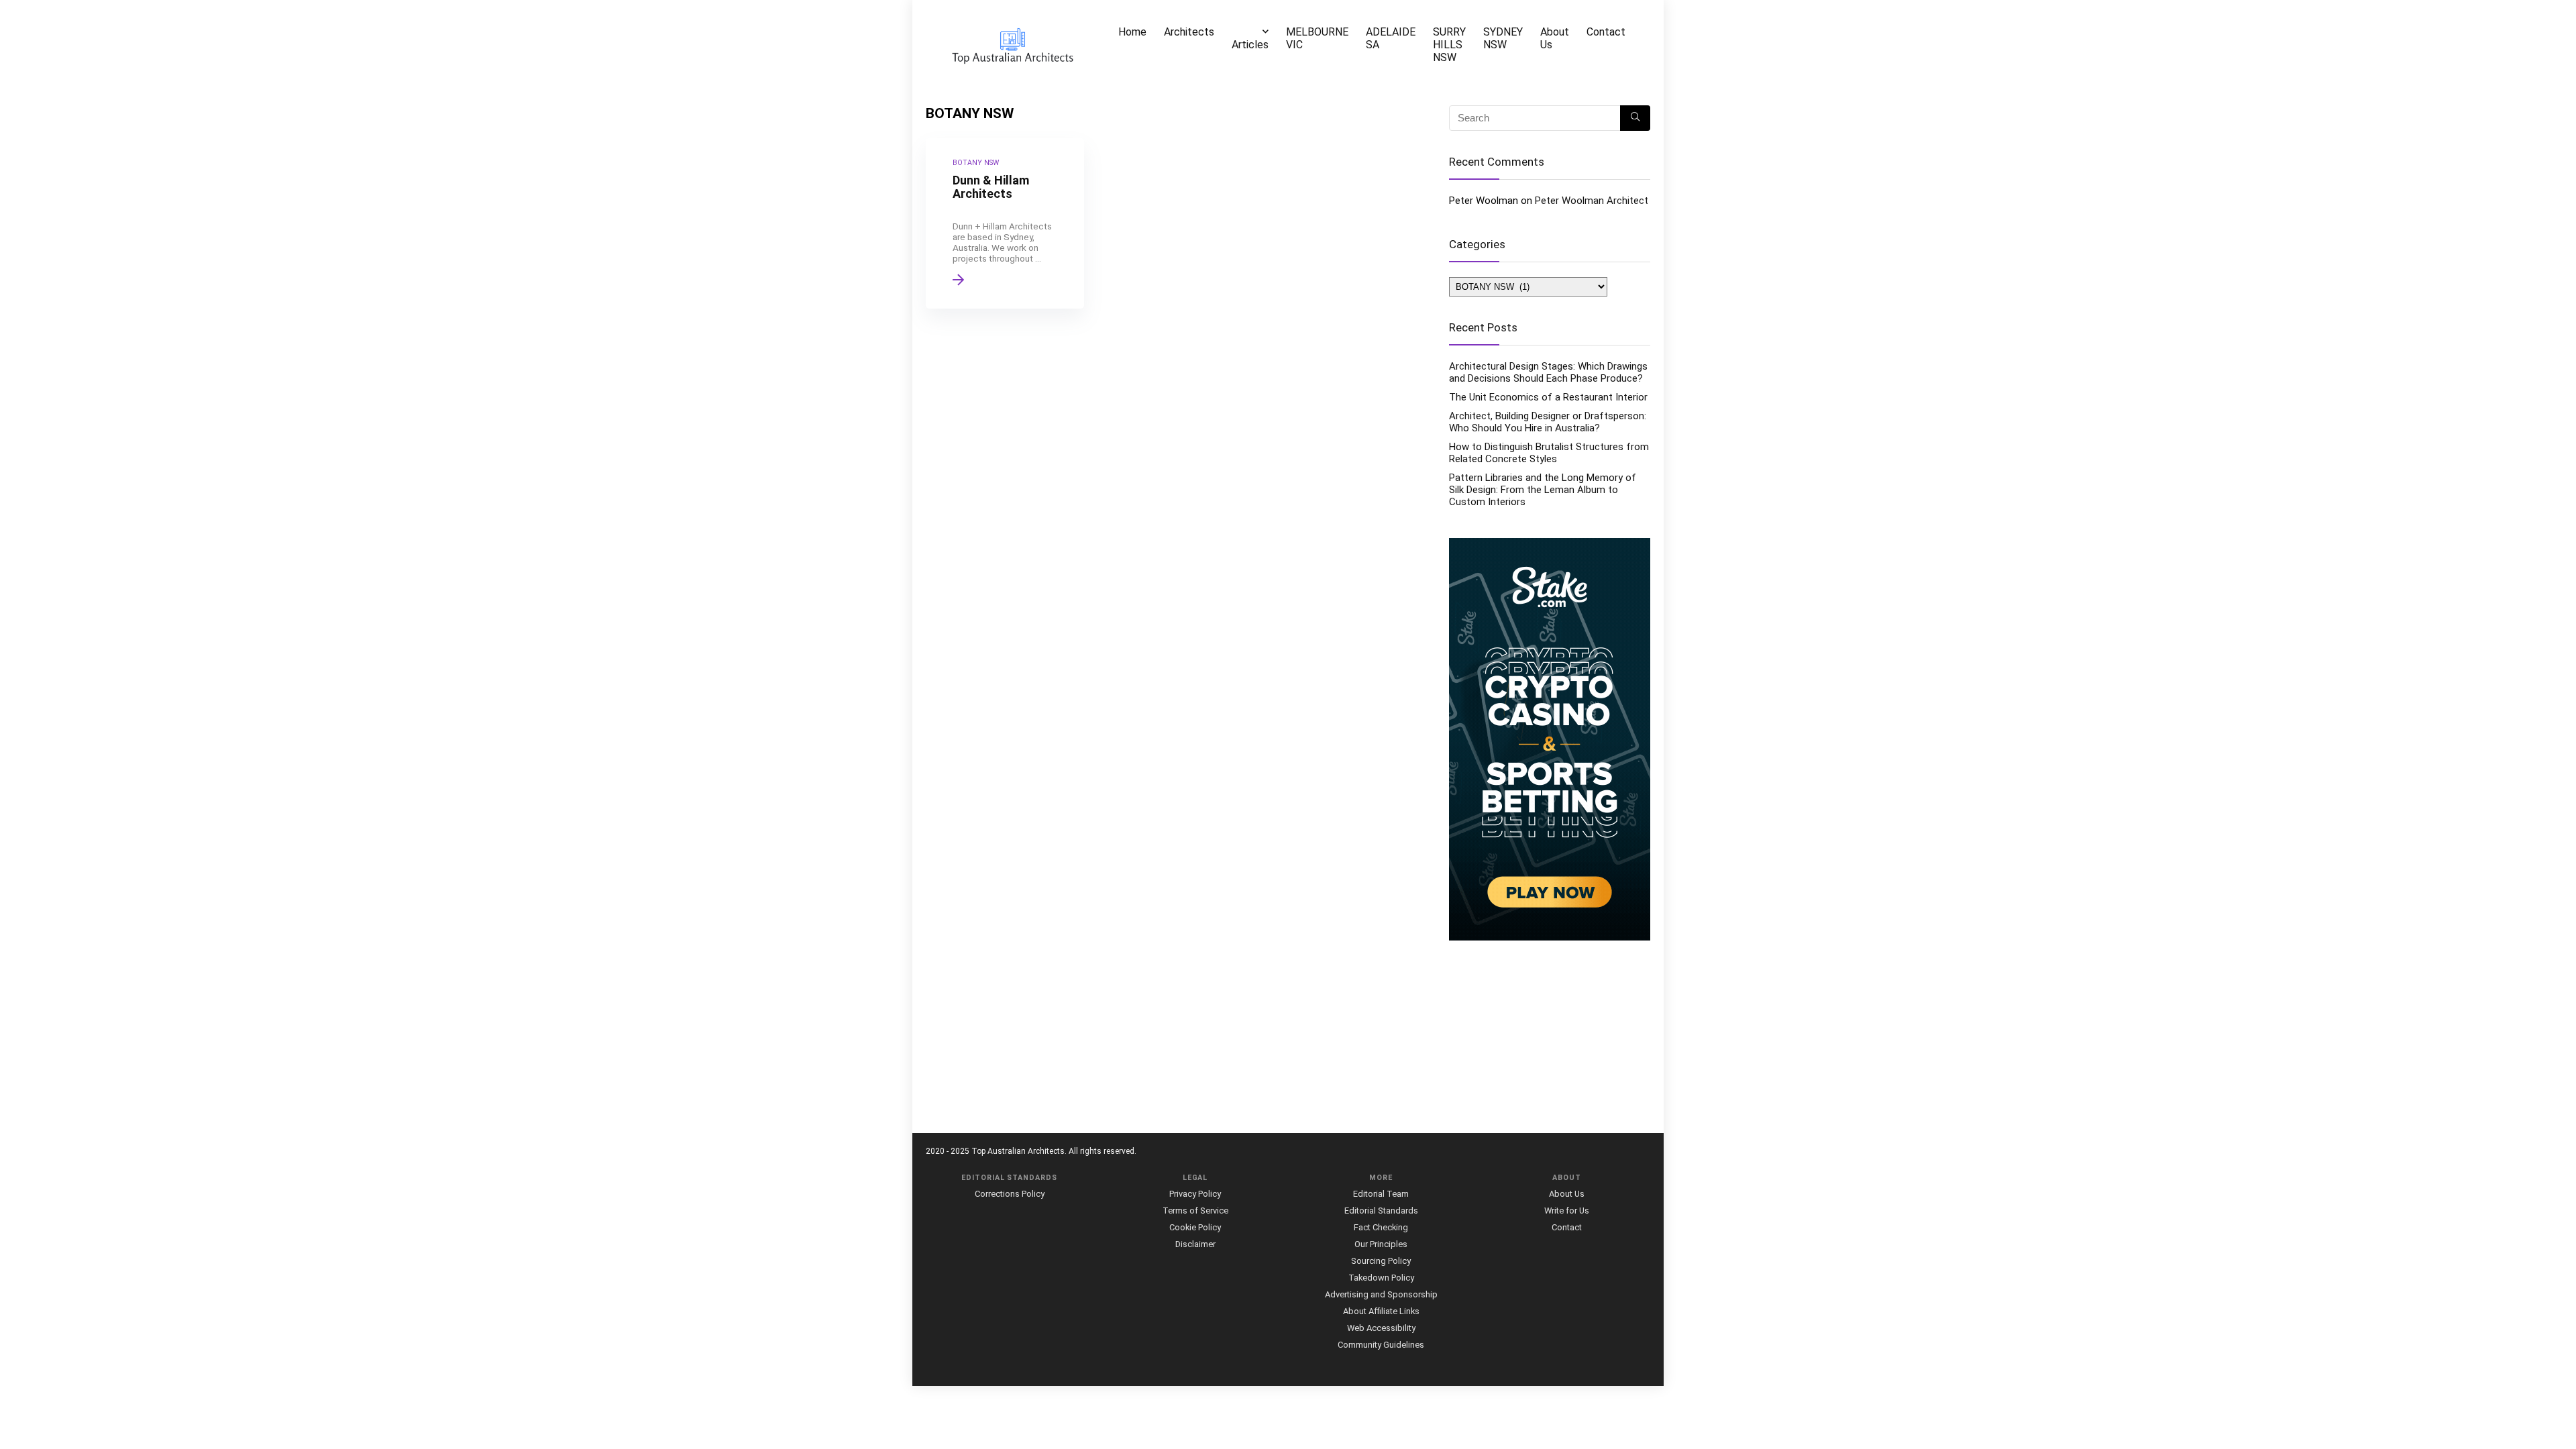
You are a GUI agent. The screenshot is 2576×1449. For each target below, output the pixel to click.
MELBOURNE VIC (1317, 38)
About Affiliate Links (1381, 1311)
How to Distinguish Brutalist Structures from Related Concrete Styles (1549, 453)
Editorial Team (1381, 1194)
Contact (1606, 32)
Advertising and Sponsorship (1381, 1294)
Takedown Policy (1381, 1278)
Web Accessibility (1381, 1328)
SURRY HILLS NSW (1449, 45)
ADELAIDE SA (1391, 38)
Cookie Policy (1195, 1227)
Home (1132, 32)
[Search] (1635, 118)
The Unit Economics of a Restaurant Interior (1548, 397)
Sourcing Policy (1381, 1261)
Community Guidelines (1381, 1345)
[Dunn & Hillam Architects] (1005, 223)
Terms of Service (1195, 1211)
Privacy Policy (1195, 1194)
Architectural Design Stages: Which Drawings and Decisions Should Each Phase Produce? (1548, 372)
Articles (1250, 45)
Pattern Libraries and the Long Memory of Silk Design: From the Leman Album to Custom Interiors (1543, 490)
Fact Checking (1381, 1227)
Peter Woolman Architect (1592, 201)
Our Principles (1381, 1244)
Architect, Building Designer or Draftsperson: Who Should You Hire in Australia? (1548, 422)
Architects (1189, 32)
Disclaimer (1195, 1244)
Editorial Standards (1381, 1211)
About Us (1555, 38)
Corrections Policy (1010, 1194)
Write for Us (1567, 1211)
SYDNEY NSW (1503, 38)
